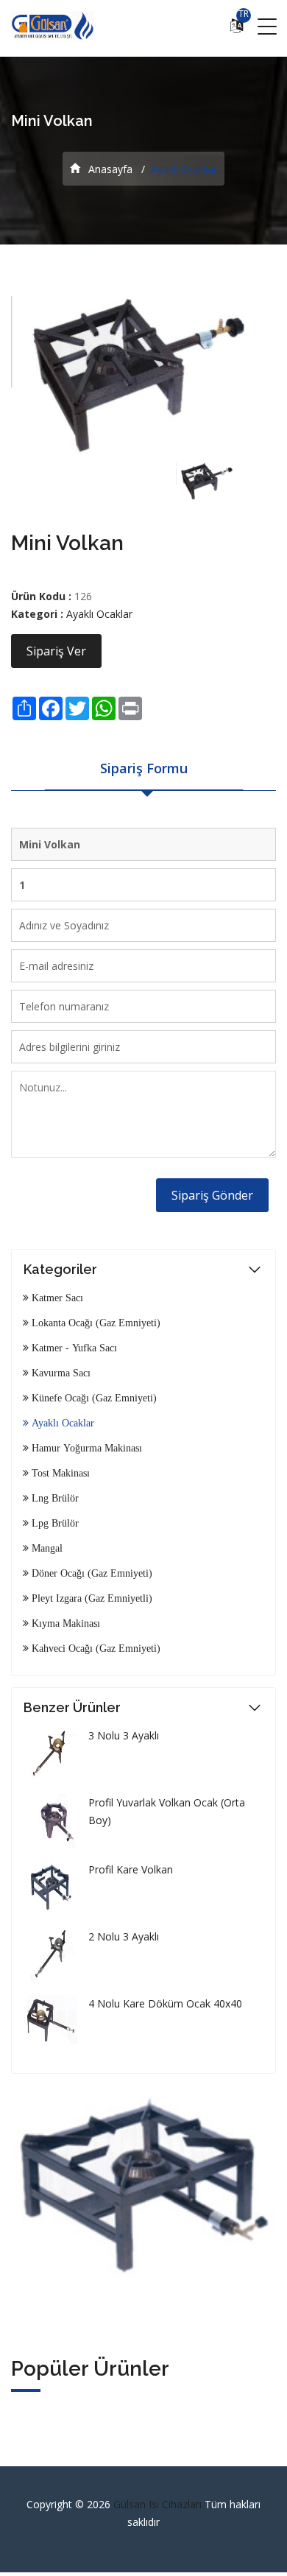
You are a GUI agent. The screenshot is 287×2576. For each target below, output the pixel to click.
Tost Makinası (59, 1473)
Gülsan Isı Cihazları (159, 2504)
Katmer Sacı (56, 1298)
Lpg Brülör (54, 1523)
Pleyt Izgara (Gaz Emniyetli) (91, 1598)
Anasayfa (109, 169)
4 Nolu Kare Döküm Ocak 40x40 (165, 2003)
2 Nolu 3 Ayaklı (124, 1936)
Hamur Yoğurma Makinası (85, 1448)
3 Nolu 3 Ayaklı (124, 1735)
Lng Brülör (54, 1498)
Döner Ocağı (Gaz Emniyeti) (91, 1573)
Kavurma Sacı (60, 1373)
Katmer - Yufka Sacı (73, 1348)
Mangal (46, 1548)
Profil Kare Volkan (131, 1869)
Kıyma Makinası (64, 1623)
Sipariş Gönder (212, 1195)
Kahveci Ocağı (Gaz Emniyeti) (95, 1648)
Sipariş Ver (56, 651)
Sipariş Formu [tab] (144, 768)
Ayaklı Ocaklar (99, 614)
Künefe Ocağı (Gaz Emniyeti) (93, 1398)
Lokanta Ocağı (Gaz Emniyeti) (95, 1323)
